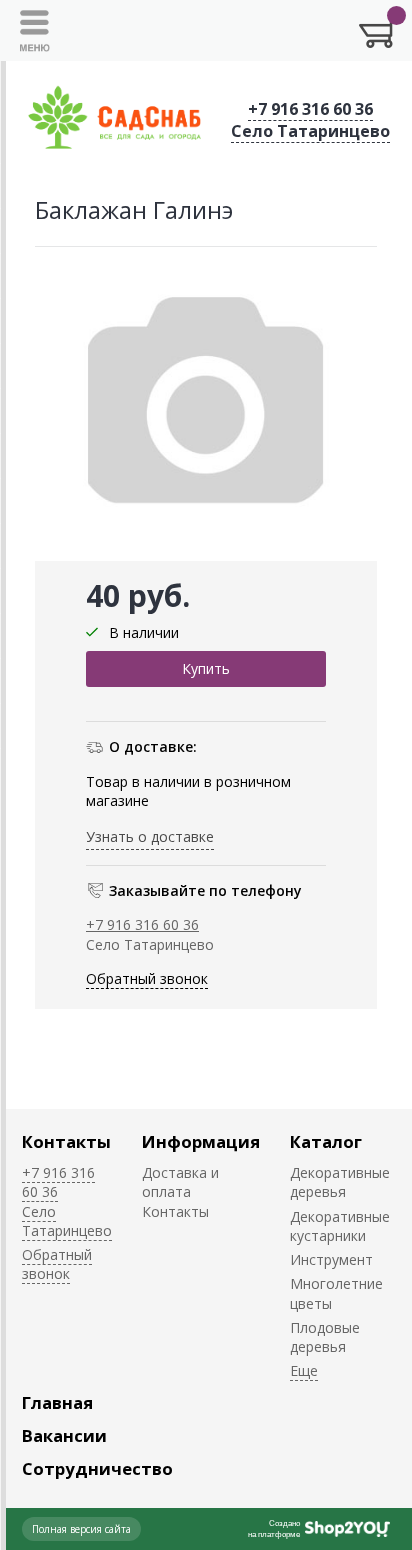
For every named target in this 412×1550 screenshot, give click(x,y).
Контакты (66, 1141)
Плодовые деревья (325, 1337)
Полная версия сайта (81, 1529)
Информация (201, 1141)
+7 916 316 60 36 (310, 109)
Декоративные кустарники (340, 1226)
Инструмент (331, 1259)
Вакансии (64, 1435)
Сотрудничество (97, 1468)
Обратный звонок (147, 978)
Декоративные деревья (340, 1182)
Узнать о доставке (150, 836)
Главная (57, 1402)
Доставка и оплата (180, 1182)
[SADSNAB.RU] (115, 119)
